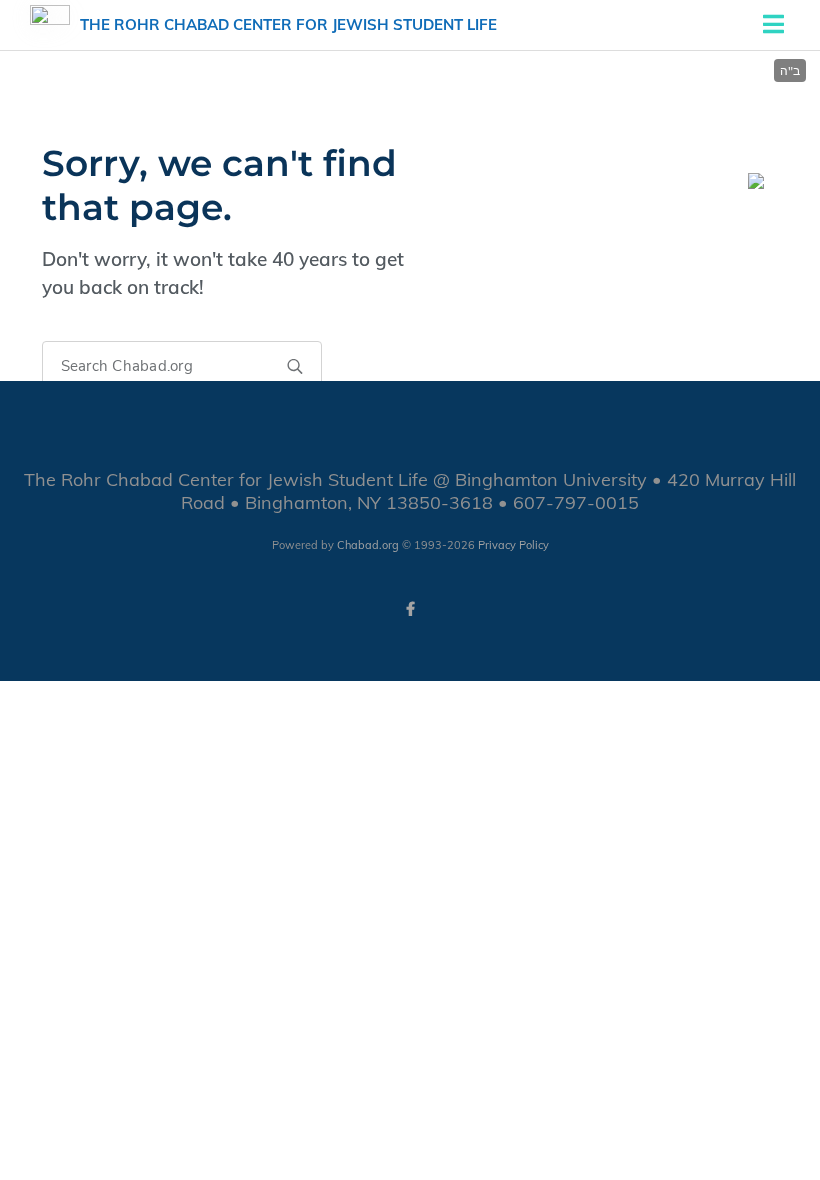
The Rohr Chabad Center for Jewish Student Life (288, 24)
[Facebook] (410, 609)
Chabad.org (368, 545)
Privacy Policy (513, 545)
